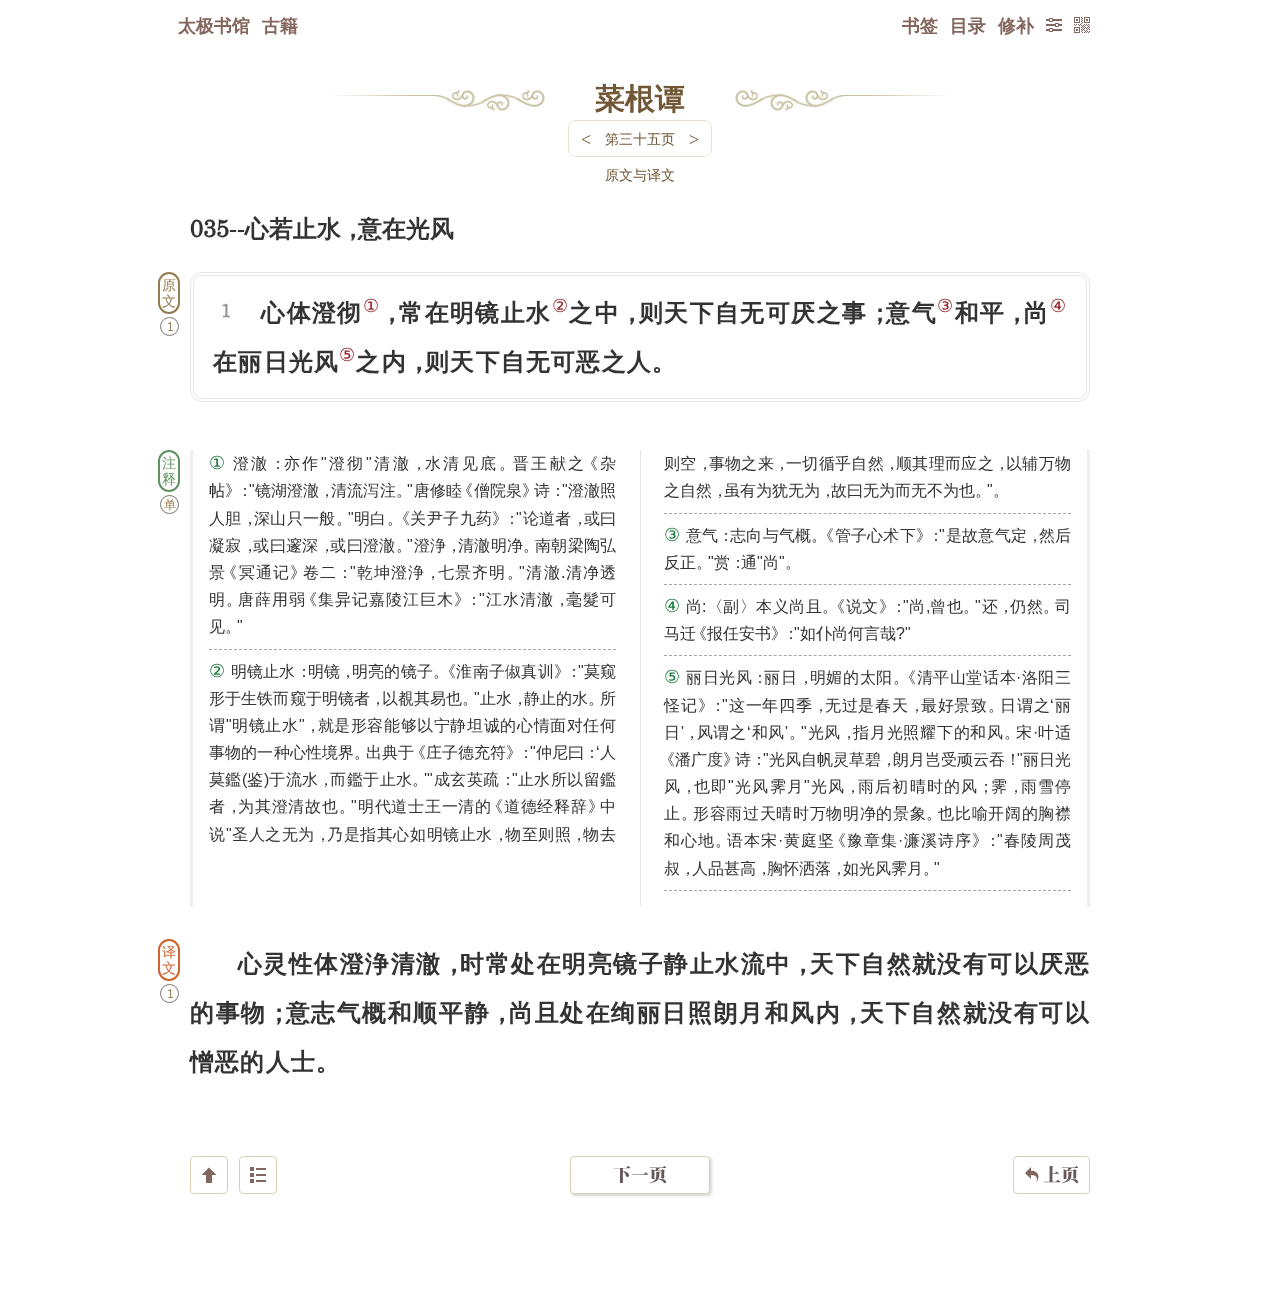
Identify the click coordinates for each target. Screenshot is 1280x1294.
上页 (1051, 1174)
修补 (1016, 25)
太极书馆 (214, 25)
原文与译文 (640, 174)
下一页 (640, 1174)
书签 (920, 25)
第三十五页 (640, 138)
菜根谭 (640, 97)
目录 (968, 25)
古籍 (280, 25)
